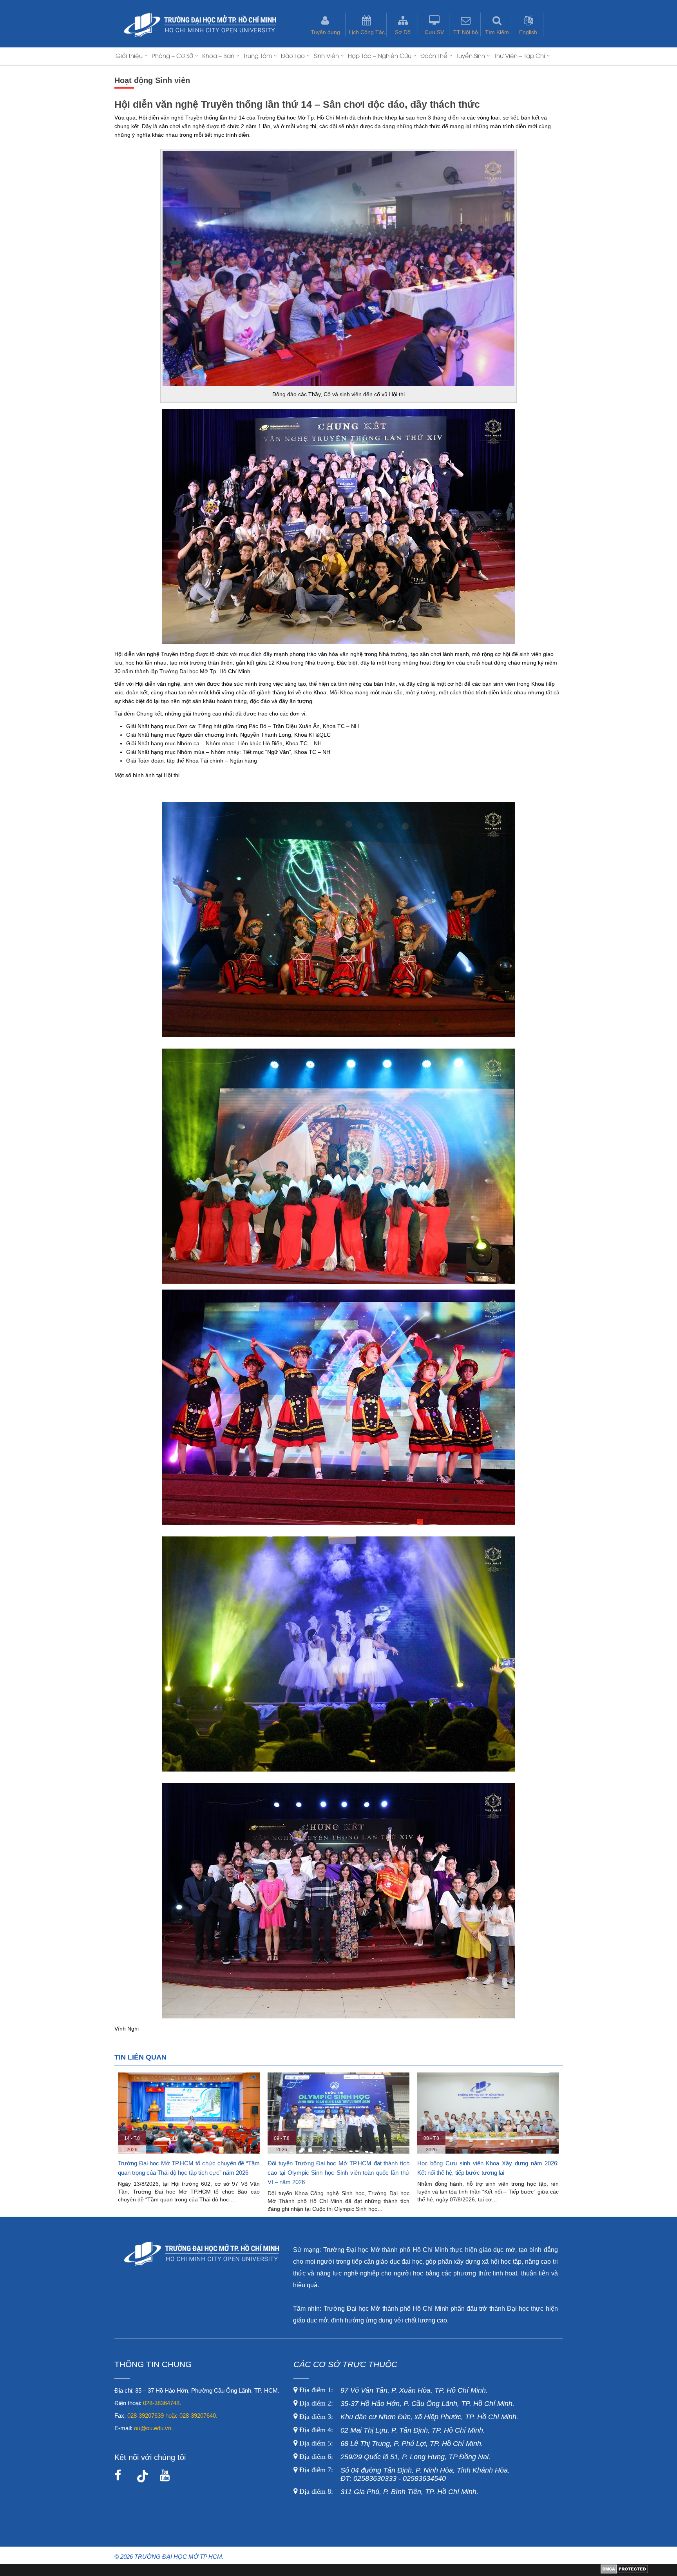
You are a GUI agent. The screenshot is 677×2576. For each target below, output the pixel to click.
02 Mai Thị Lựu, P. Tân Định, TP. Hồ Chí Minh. (391, 2430)
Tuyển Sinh (471, 55)
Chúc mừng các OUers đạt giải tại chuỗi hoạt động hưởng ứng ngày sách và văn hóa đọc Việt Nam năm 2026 (488, 2173)
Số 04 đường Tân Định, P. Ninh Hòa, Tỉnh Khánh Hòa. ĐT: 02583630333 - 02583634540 (404, 2474)
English (528, 32)
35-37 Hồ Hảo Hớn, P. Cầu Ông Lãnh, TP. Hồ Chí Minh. (406, 2404)
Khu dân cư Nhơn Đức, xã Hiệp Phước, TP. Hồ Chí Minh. (408, 2417)
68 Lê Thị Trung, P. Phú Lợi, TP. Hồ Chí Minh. (390, 2444)
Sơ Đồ (403, 32)
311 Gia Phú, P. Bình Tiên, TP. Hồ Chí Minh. (389, 2492)
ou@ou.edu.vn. (153, 2428)
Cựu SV (434, 32)
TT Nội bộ (466, 32)
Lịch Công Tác (367, 32)
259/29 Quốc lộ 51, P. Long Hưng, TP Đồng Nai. (395, 2457)
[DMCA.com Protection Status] (624, 2572)
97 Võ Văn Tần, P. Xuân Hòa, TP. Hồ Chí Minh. (393, 2390)
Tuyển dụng (325, 32)
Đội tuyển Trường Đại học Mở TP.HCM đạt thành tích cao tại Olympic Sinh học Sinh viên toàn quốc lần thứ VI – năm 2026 (189, 2173)
